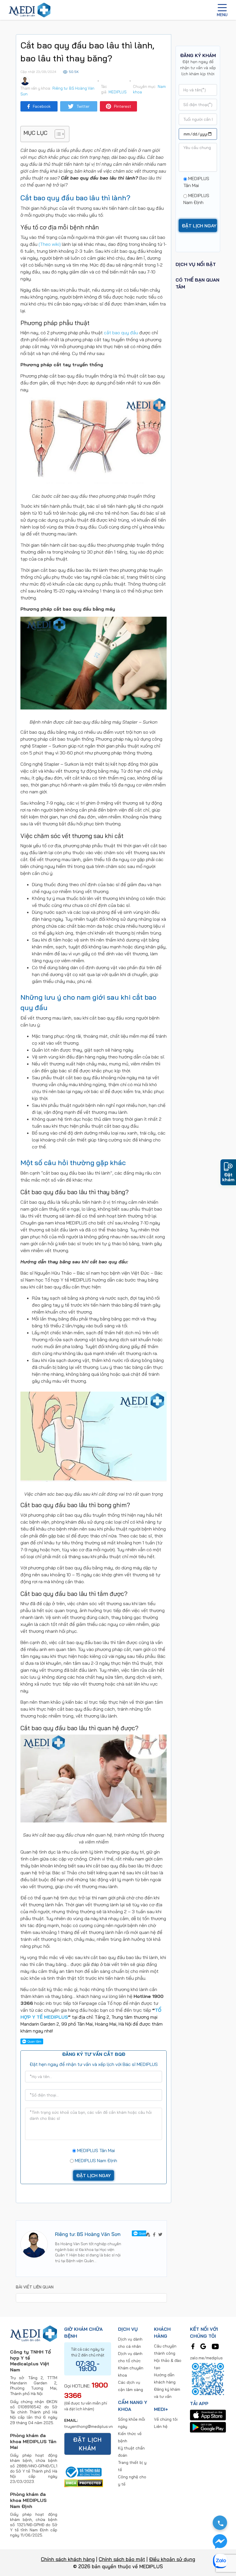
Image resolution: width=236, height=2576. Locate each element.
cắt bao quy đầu (121, 333)
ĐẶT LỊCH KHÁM (87, 2444)
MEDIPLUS (118, 92)
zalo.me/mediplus (206, 2358)
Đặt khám (228, 1177)
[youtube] (215, 2346)
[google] (203, 2346)
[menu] (222, 10)
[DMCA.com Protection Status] (84, 2483)
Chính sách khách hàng (68, 2559)
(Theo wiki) (50, 244)
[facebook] (193, 2346)
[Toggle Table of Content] (57, 134)
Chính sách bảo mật (122, 2559)
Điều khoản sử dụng (172, 2559)
